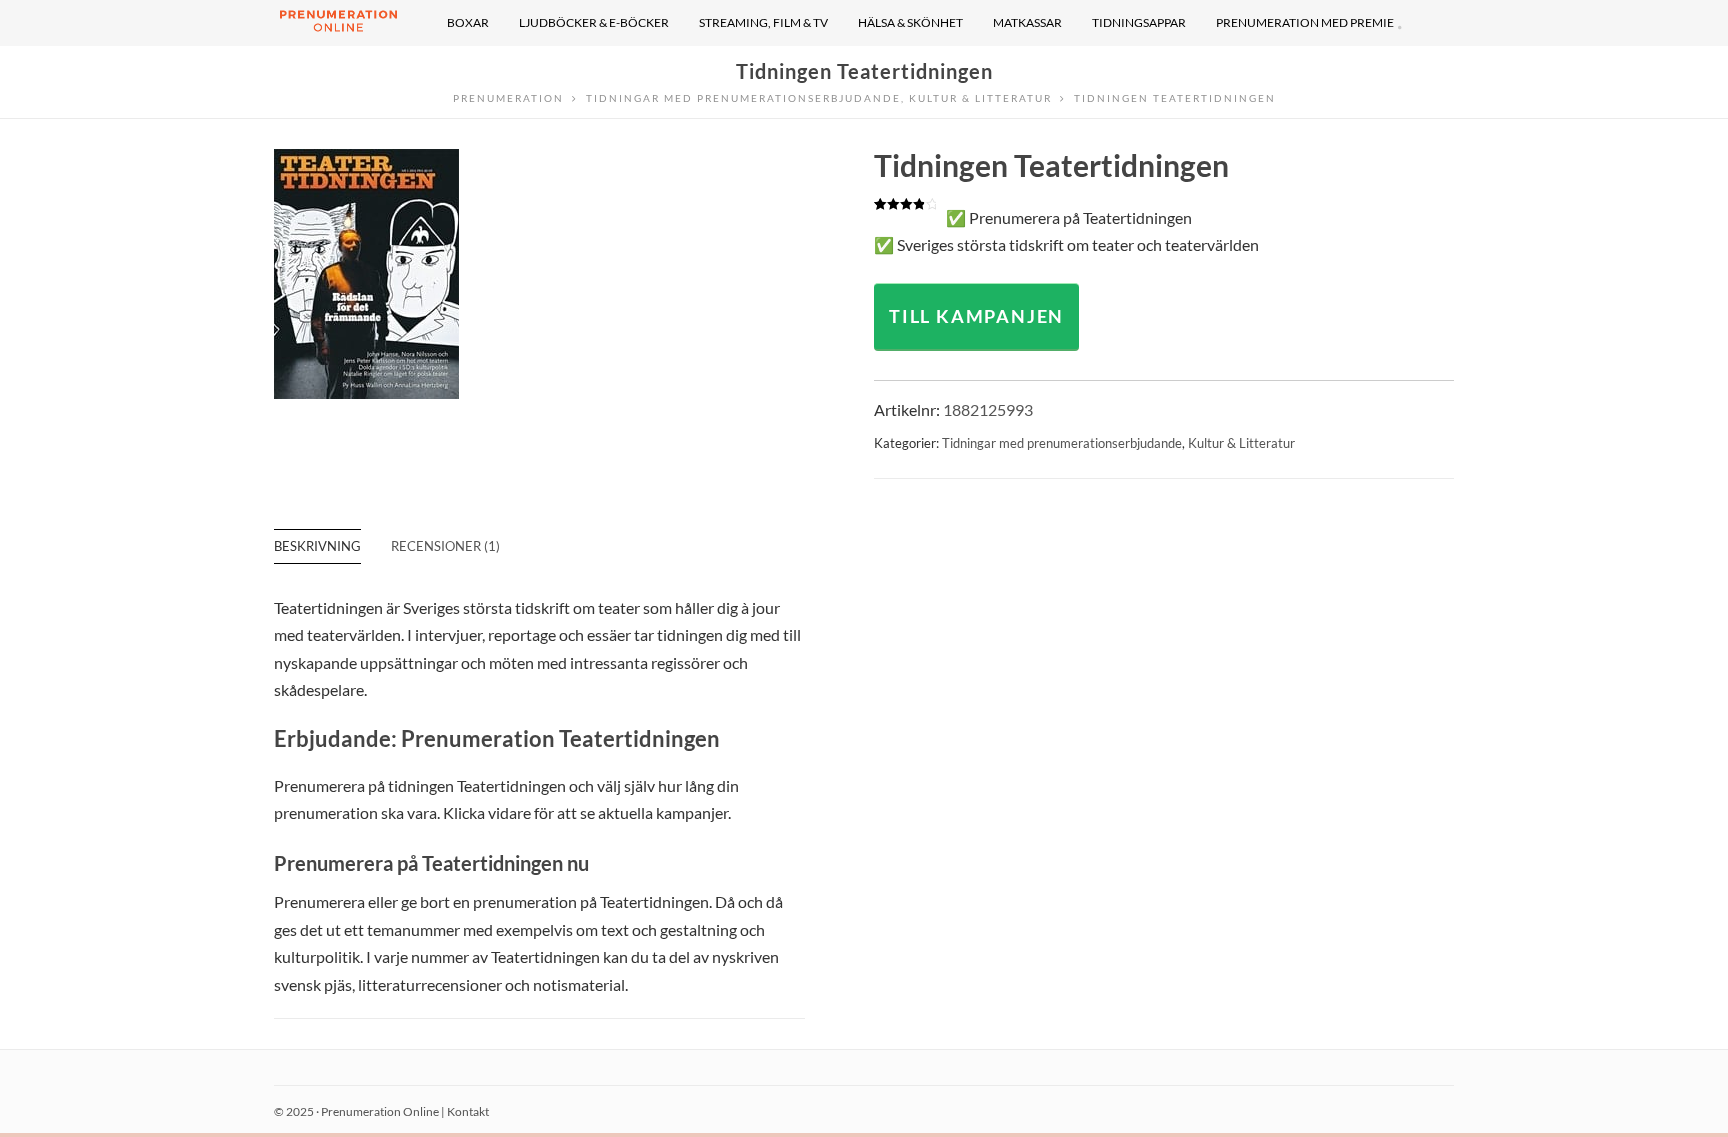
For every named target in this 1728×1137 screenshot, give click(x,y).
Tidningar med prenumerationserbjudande (1062, 443)
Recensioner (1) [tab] (445, 546)
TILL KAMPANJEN (976, 316)
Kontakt (468, 1111)
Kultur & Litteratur (1241, 443)
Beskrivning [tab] (317, 546)
